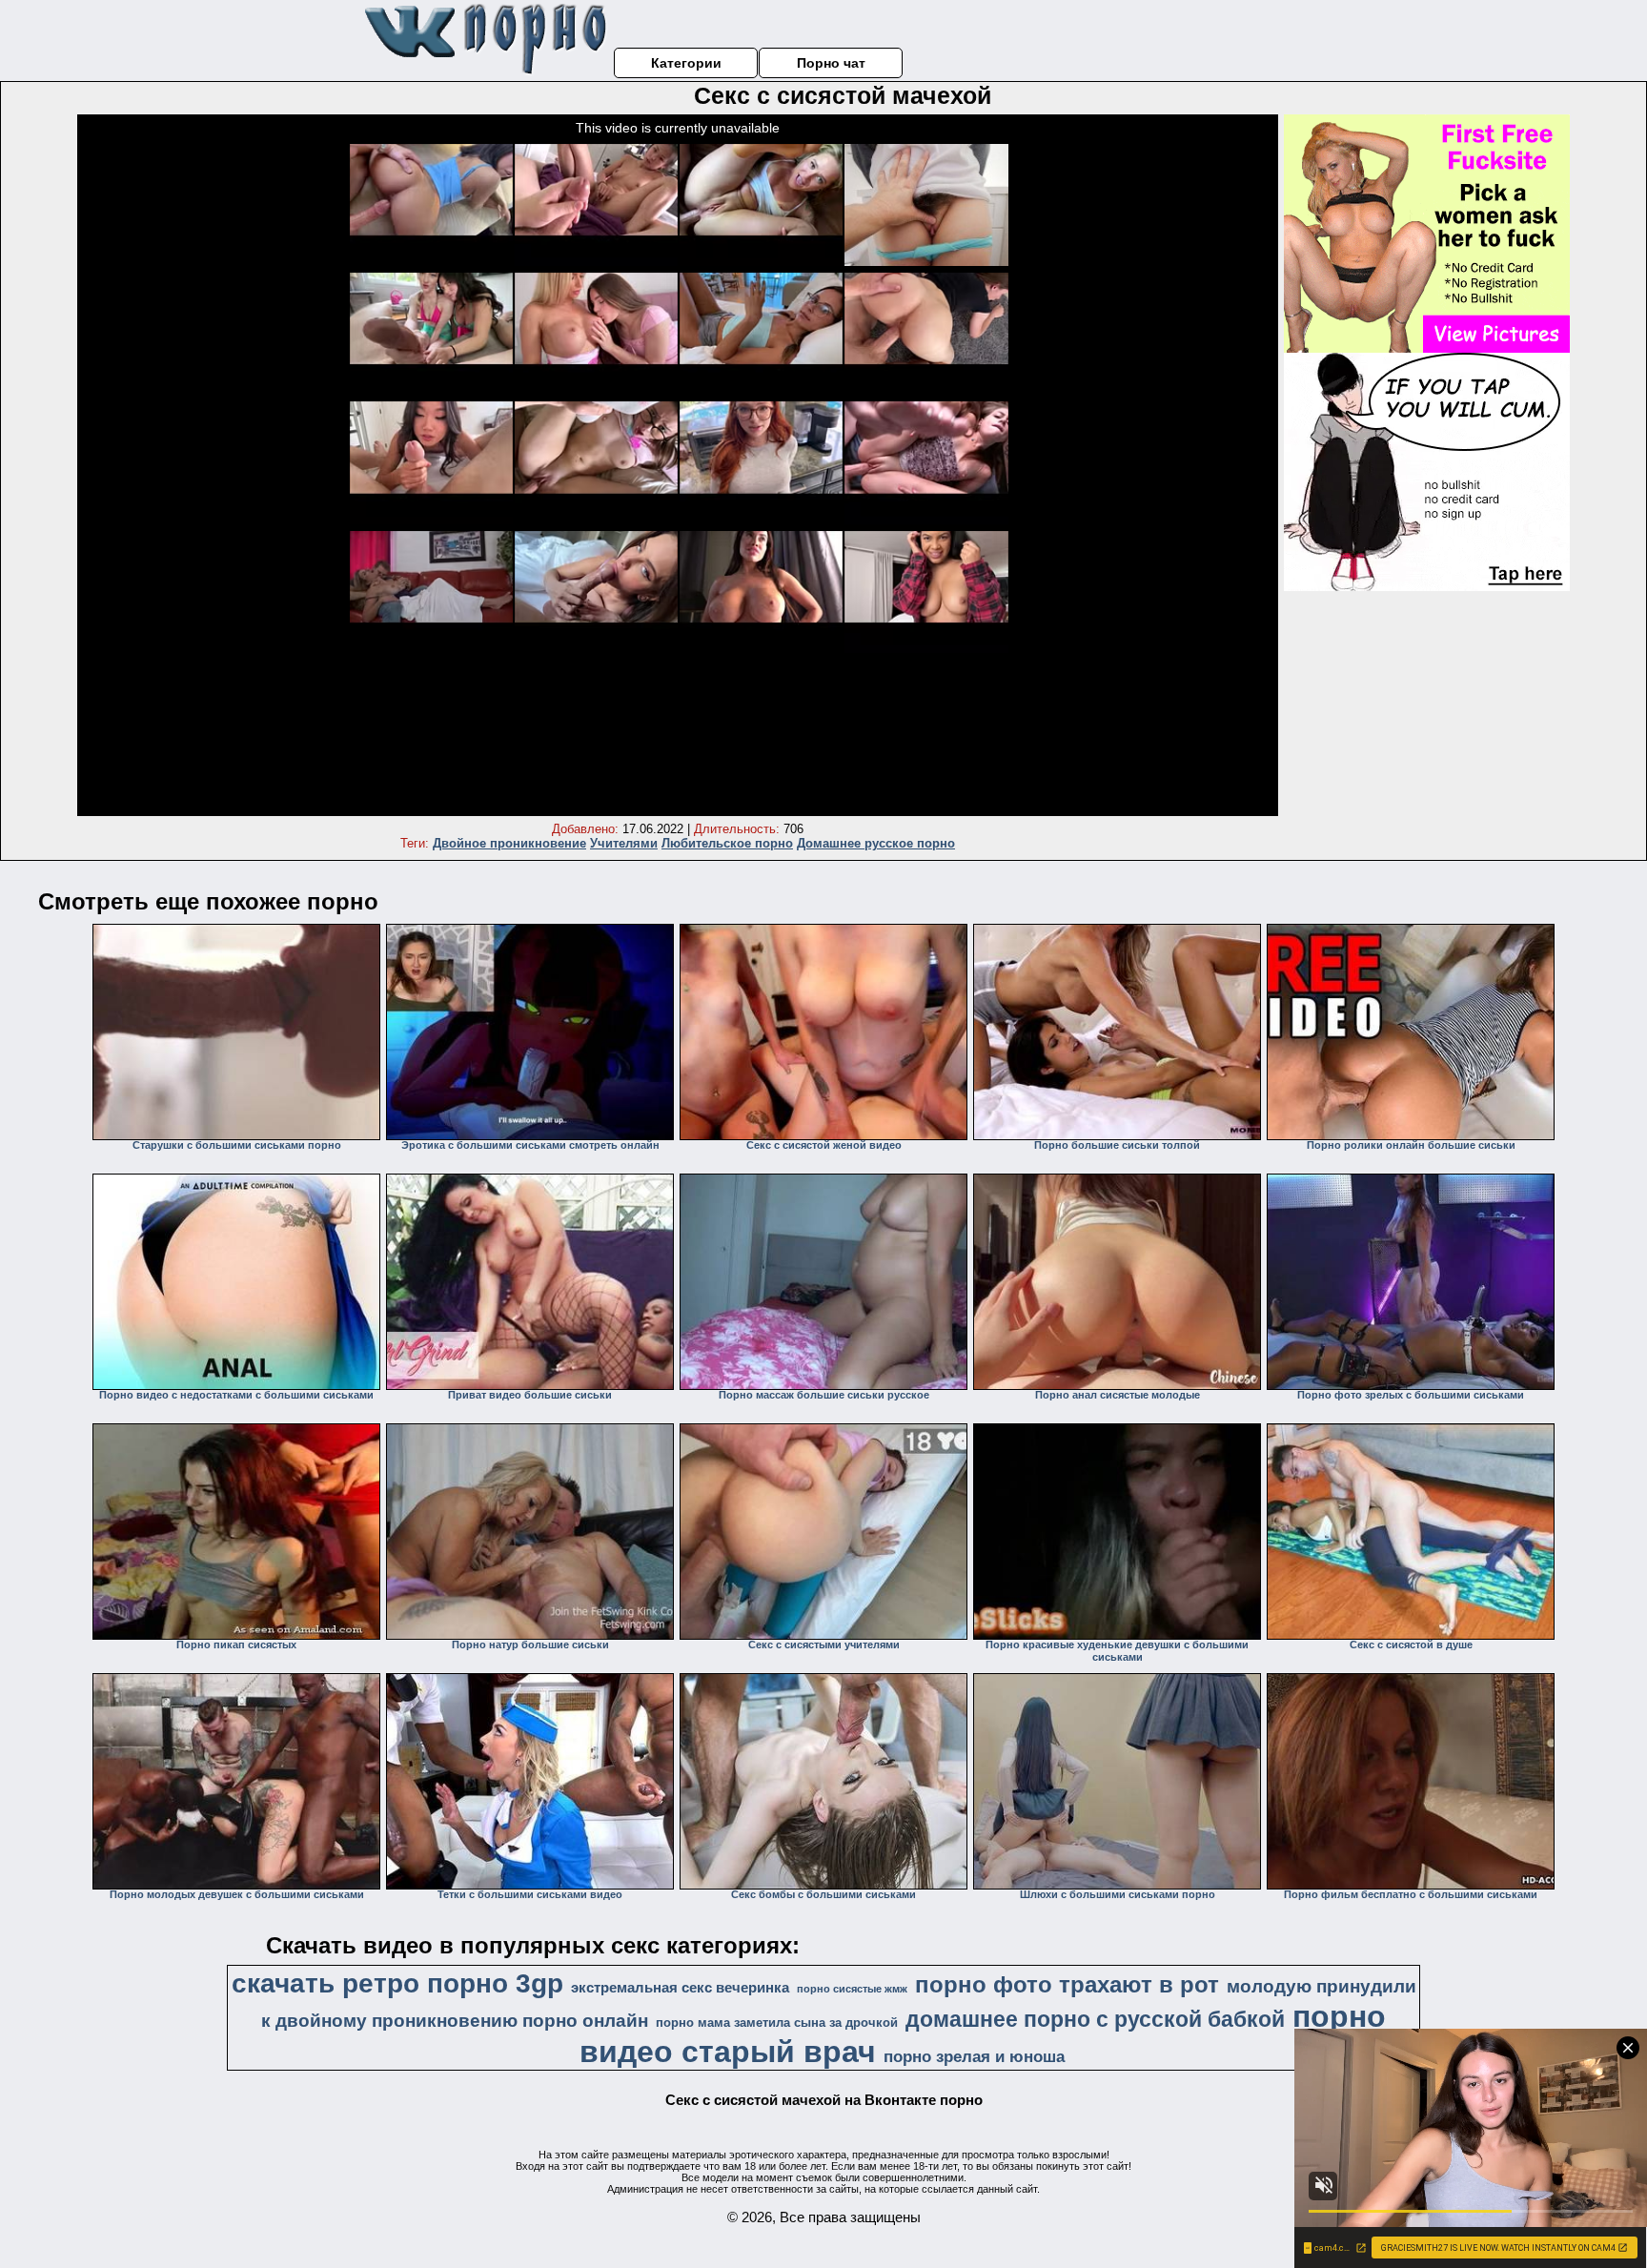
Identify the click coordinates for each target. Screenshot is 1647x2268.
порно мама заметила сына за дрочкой (777, 2023)
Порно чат (831, 63)
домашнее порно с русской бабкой (1095, 2019)
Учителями (624, 843)
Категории (686, 63)
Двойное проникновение (509, 843)
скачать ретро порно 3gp (397, 1983)
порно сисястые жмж (852, 1989)
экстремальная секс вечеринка (680, 1988)
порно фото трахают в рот (1067, 1984)
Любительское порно (727, 843)
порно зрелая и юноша (974, 2056)
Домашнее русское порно (876, 843)
